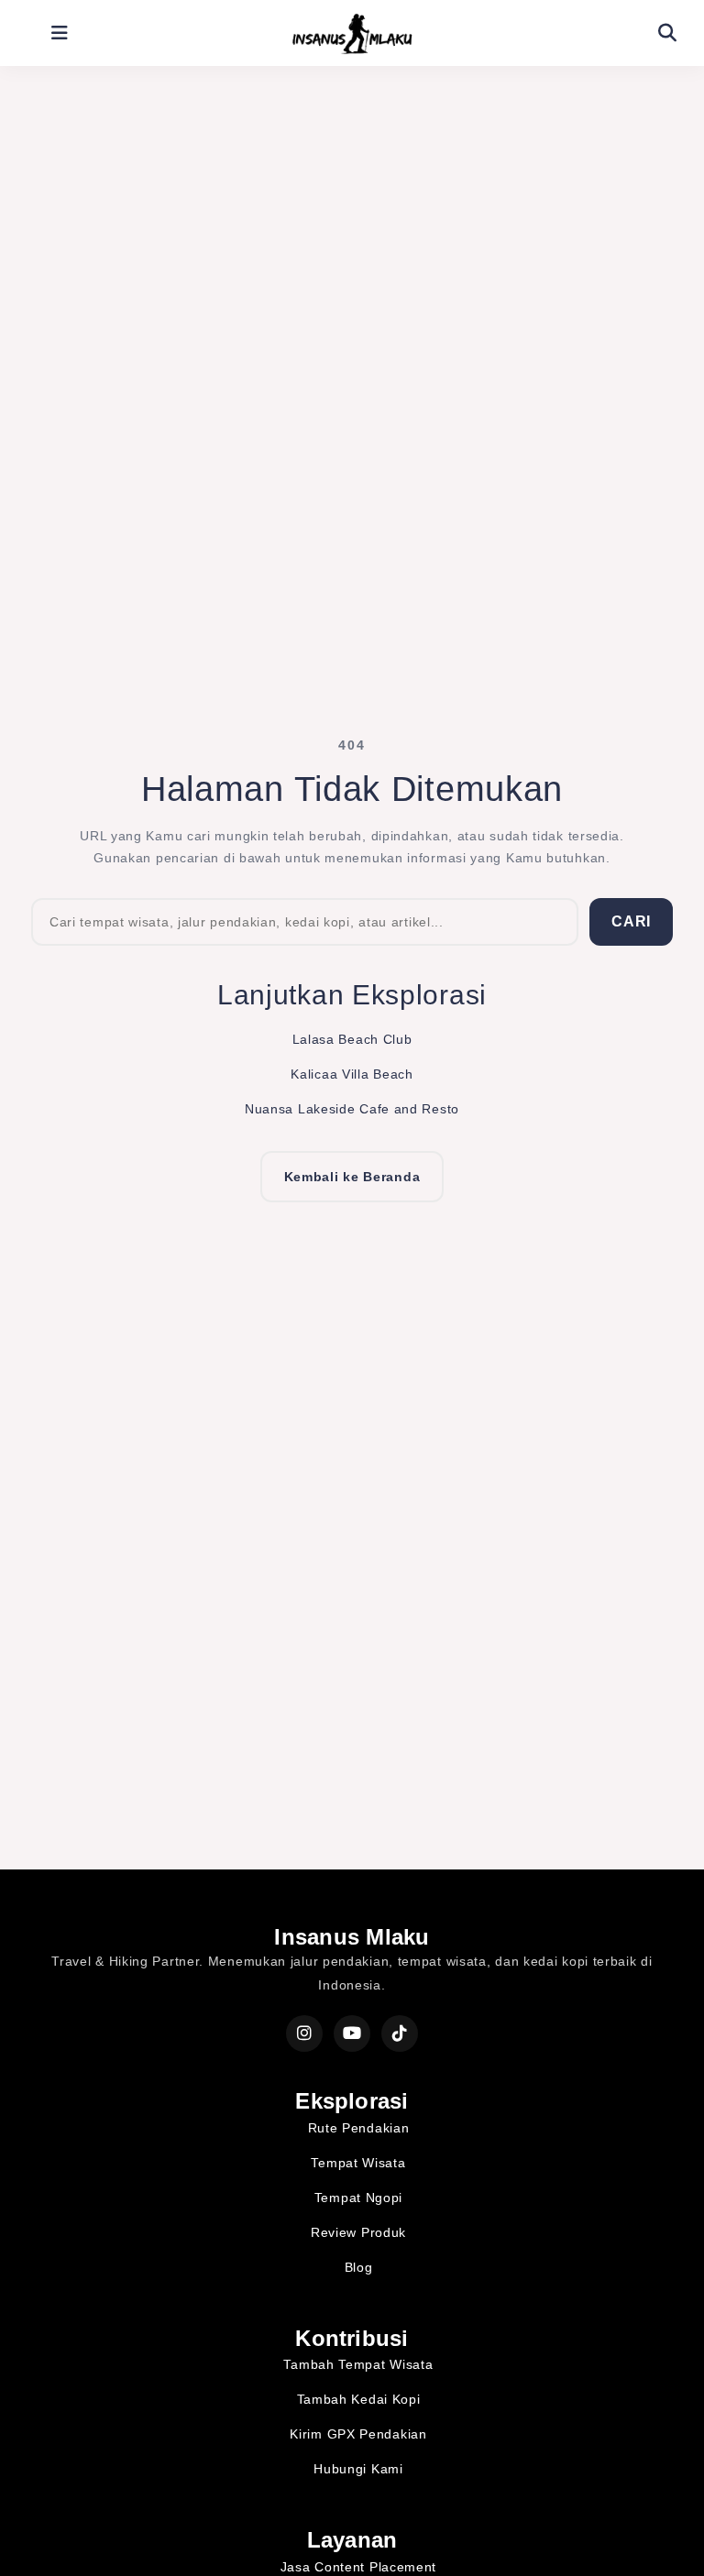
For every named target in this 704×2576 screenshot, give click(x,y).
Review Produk (358, 2232)
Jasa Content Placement (358, 2567)
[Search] (667, 33)
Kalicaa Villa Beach (352, 1074)
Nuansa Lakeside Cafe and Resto (352, 1109)
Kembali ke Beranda (352, 1177)
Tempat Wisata (358, 2163)
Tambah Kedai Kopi (359, 2399)
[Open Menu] (60, 33)
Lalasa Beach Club (352, 1039)
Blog (359, 2267)
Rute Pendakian (359, 2128)
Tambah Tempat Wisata (358, 2364)
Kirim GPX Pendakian (358, 2434)
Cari (631, 921)
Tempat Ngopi (358, 2198)
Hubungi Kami (358, 2469)
